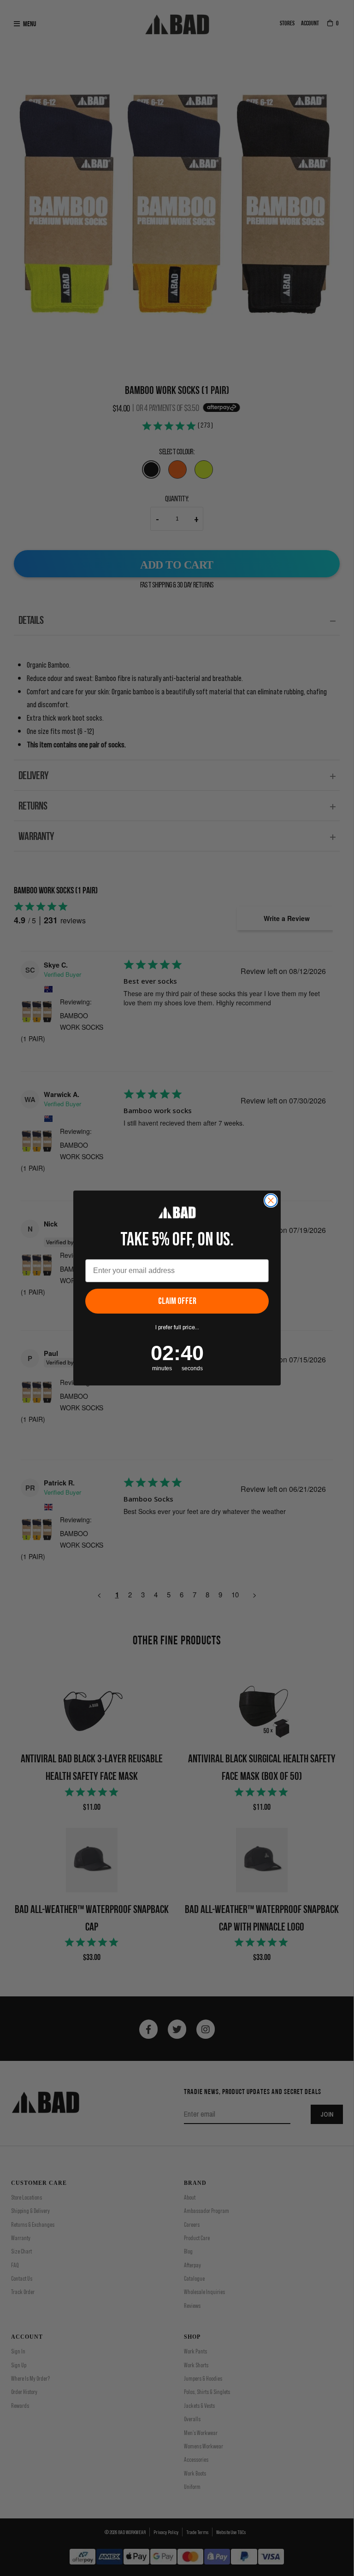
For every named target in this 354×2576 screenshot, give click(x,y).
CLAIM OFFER (177, 1301)
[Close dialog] (271, 1200)
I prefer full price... (177, 1327)
